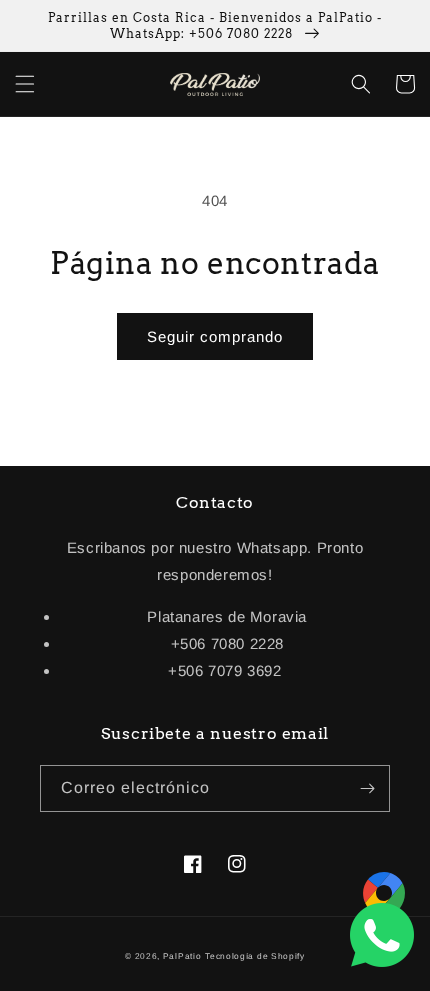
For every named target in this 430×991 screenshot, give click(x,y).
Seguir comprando (215, 336)
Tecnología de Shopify (255, 956)
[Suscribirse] (367, 788)
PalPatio (182, 956)
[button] (25, 84)
